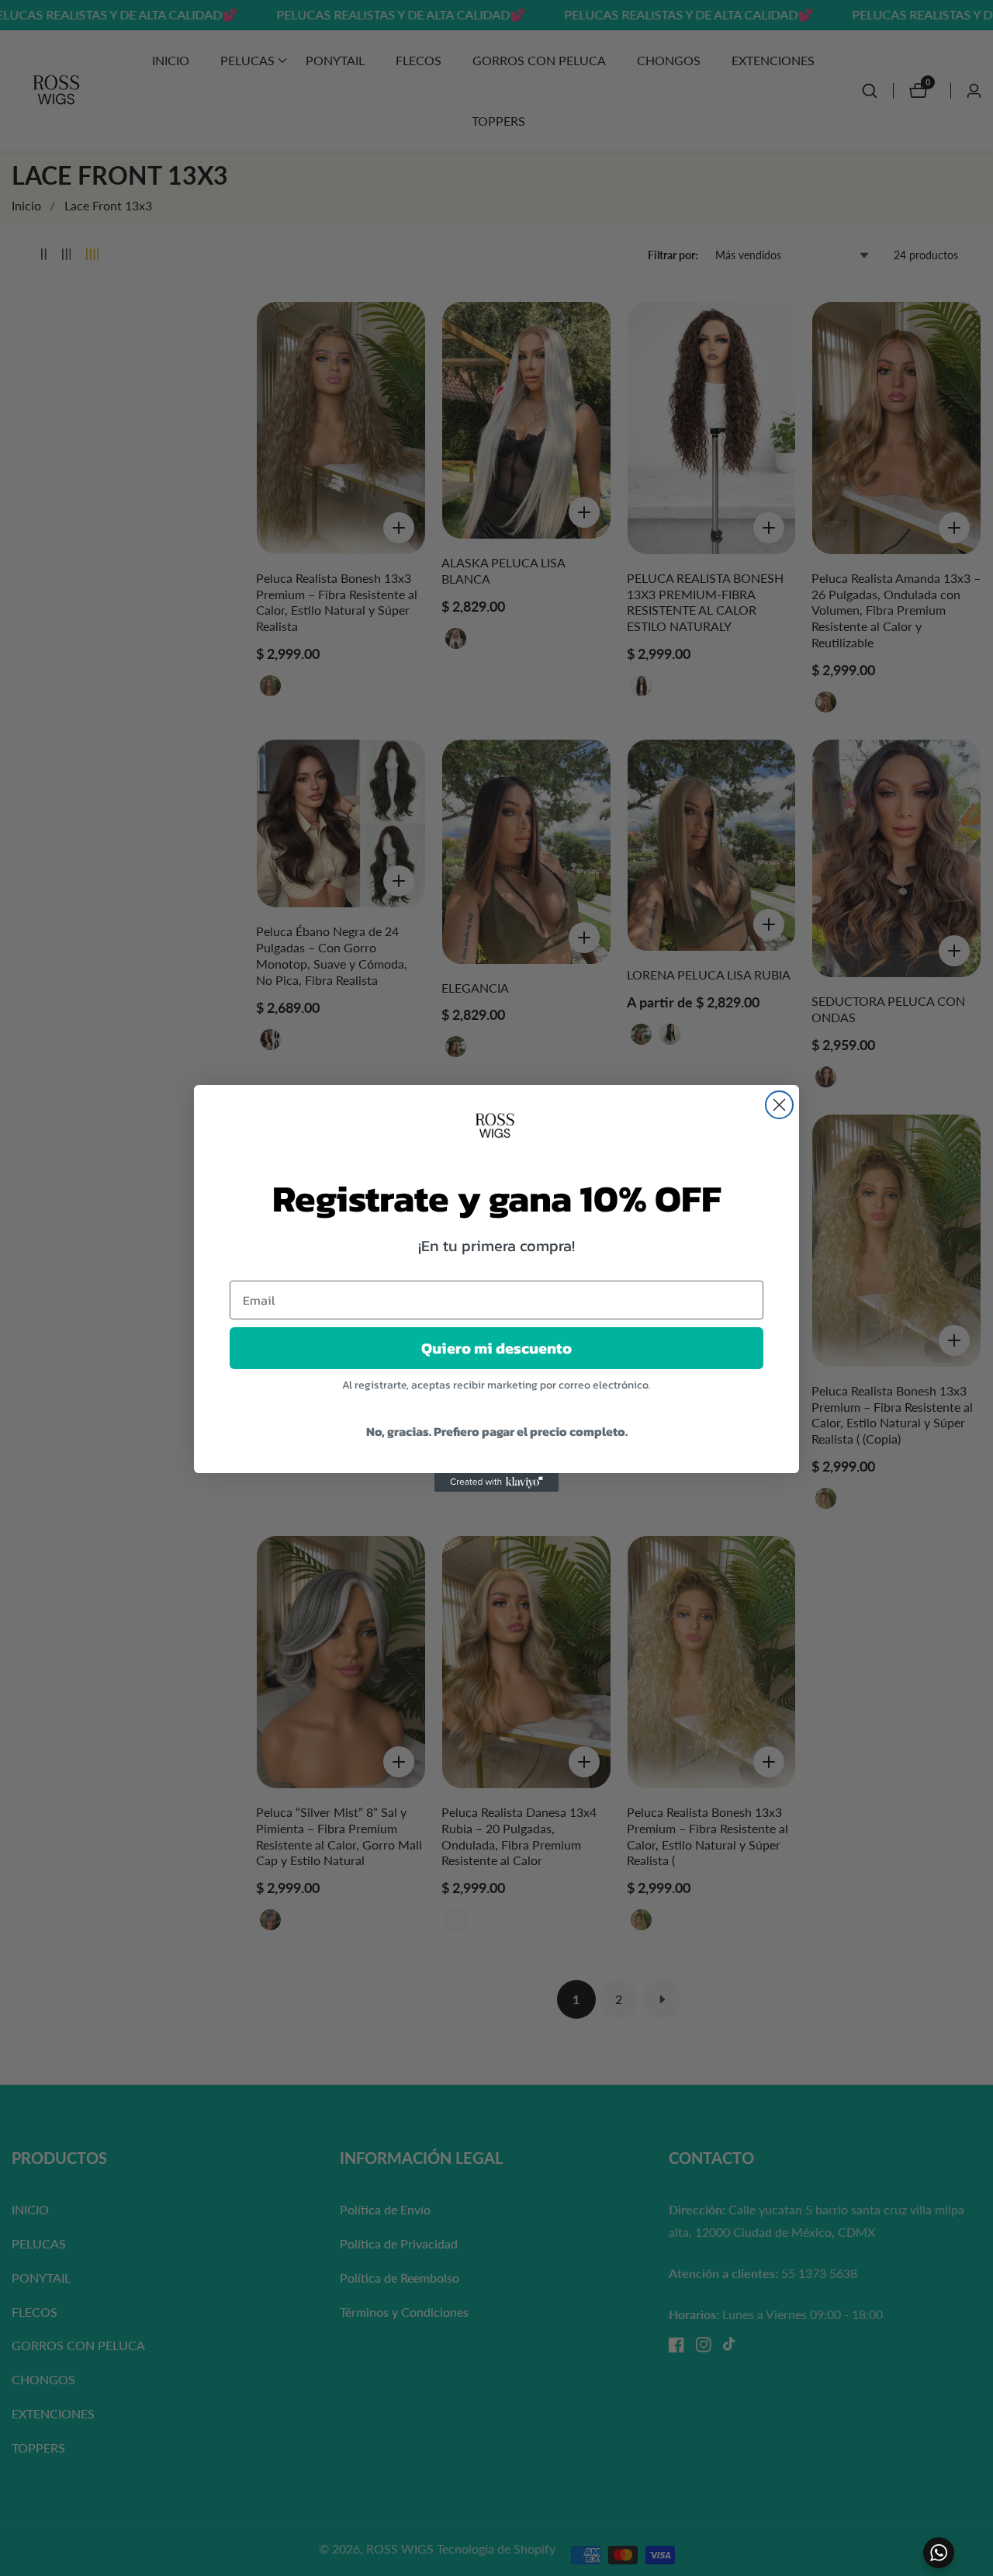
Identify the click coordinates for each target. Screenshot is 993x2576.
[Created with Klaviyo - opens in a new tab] (496, 1482)
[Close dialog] (779, 1105)
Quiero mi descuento (496, 1348)
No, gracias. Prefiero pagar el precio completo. (497, 1431)
